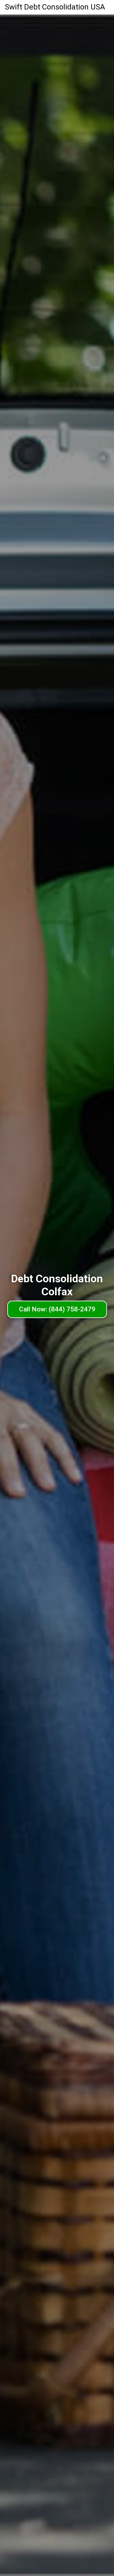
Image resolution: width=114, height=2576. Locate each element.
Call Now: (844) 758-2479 (57, 1309)
